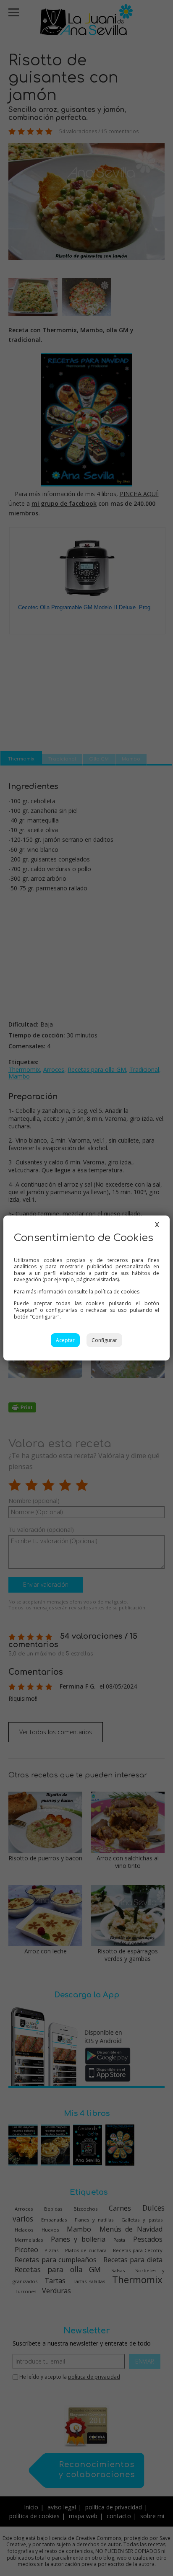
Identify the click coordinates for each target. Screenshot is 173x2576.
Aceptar (65, 1340)
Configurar (104, 1340)
